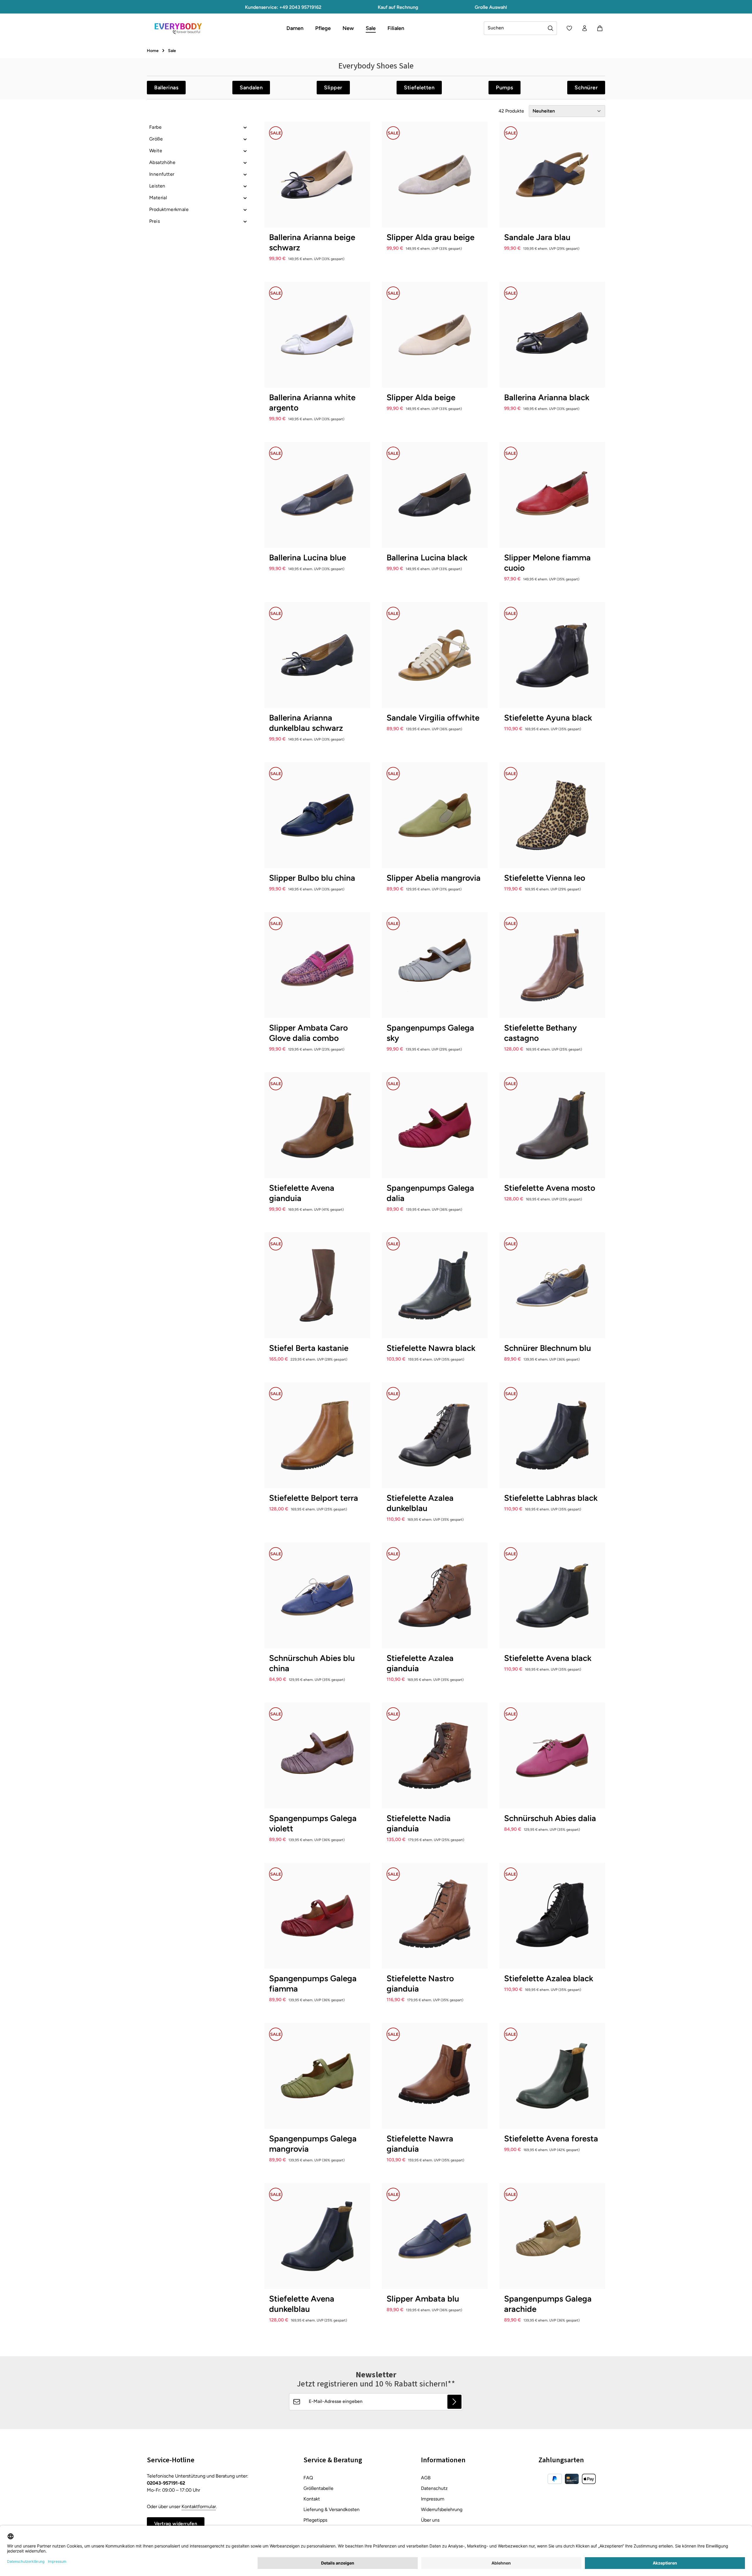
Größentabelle (318, 2488)
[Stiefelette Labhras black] (552, 1435)
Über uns (430, 2520)
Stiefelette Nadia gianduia (419, 1823)
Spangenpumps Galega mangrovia (313, 2144)
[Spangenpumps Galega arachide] (552, 2236)
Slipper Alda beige (421, 397)
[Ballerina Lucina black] (435, 495)
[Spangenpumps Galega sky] (435, 965)
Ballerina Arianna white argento (312, 402)
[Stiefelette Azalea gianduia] (435, 1595)
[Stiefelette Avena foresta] (552, 2076)
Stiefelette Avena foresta (551, 2138)
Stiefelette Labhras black (551, 1498)
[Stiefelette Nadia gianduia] (435, 1756)
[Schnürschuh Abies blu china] (317, 1595)
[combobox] (514, 28)
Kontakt (312, 2499)
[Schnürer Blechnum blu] (552, 1285)
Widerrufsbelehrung (442, 2509)
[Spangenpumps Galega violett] (317, 1756)
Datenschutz (434, 2488)
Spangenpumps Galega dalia (430, 1193)
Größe (156, 139)
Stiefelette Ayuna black (548, 718)
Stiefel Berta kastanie (309, 1348)
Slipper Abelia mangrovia (434, 878)
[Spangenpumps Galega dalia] (435, 1125)
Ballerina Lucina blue (308, 557)
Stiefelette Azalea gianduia (420, 1663)
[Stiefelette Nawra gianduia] (435, 2076)
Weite (156, 151)
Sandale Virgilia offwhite (433, 718)
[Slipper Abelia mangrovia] (435, 815)
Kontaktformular (199, 2507)
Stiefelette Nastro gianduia (420, 1983)
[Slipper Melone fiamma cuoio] (552, 495)
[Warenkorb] (600, 28)
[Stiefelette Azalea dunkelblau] (435, 1435)
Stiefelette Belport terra (314, 1498)
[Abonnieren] (454, 2402)
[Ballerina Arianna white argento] (317, 335)
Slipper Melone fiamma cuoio (547, 563)
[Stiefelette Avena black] (552, 1595)
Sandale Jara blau (537, 237)
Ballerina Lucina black (427, 557)
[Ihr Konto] (585, 28)
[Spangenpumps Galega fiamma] (317, 1916)
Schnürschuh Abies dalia (550, 1818)
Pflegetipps (315, 2520)
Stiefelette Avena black (548, 1658)
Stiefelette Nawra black (431, 1348)
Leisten (157, 186)
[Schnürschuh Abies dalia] (552, 1756)
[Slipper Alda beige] (435, 335)
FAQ (308, 2478)
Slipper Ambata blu (423, 2299)
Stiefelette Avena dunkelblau (302, 2304)
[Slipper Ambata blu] (435, 2236)
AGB (426, 2478)
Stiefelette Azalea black (549, 1978)
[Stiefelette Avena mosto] (552, 1125)
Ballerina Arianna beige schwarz (312, 242)
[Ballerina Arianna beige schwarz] (317, 175)
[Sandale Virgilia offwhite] (435, 655)
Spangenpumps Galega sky (430, 1033)
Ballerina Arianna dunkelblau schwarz (306, 723)
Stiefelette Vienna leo (545, 878)
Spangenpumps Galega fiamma (313, 1983)
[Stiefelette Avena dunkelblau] (317, 2236)
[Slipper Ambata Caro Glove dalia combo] (317, 965)
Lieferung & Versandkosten (331, 2509)
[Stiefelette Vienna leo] (552, 815)
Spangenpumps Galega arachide (548, 2304)
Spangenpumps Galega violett (313, 1823)
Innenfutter (162, 174)
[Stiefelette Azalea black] (552, 1916)
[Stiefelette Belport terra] (317, 1435)
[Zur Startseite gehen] (178, 28)
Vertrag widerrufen (176, 2524)
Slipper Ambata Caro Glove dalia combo (308, 1033)
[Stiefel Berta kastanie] (317, 1285)
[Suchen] (551, 28)
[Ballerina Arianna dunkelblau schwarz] (317, 655)
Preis (155, 221)
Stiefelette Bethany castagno (540, 1033)
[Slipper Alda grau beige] (435, 175)
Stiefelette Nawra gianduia (420, 2144)
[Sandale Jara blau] (552, 175)
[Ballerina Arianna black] (552, 335)
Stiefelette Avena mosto (550, 1188)
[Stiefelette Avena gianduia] (317, 1125)
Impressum (433, 2499)
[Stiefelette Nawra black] (435, 1285)
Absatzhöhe (162, 162)
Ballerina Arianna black (547, 397)
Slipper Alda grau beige (430, 237)
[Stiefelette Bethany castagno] (552, 965)
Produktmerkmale (169, 209)
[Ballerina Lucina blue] (317, 495)
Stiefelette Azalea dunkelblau (420, 1503)
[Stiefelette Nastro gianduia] (435, 1916)
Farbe (155, 127)
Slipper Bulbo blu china (312, 878)
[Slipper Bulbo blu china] (317, 815)
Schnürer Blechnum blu (548, 1348)
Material (158, 198)
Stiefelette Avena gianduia (302, 1193)
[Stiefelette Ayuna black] (552, 655)
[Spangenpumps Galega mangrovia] (317, 2076)
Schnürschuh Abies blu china (312, 1663)
